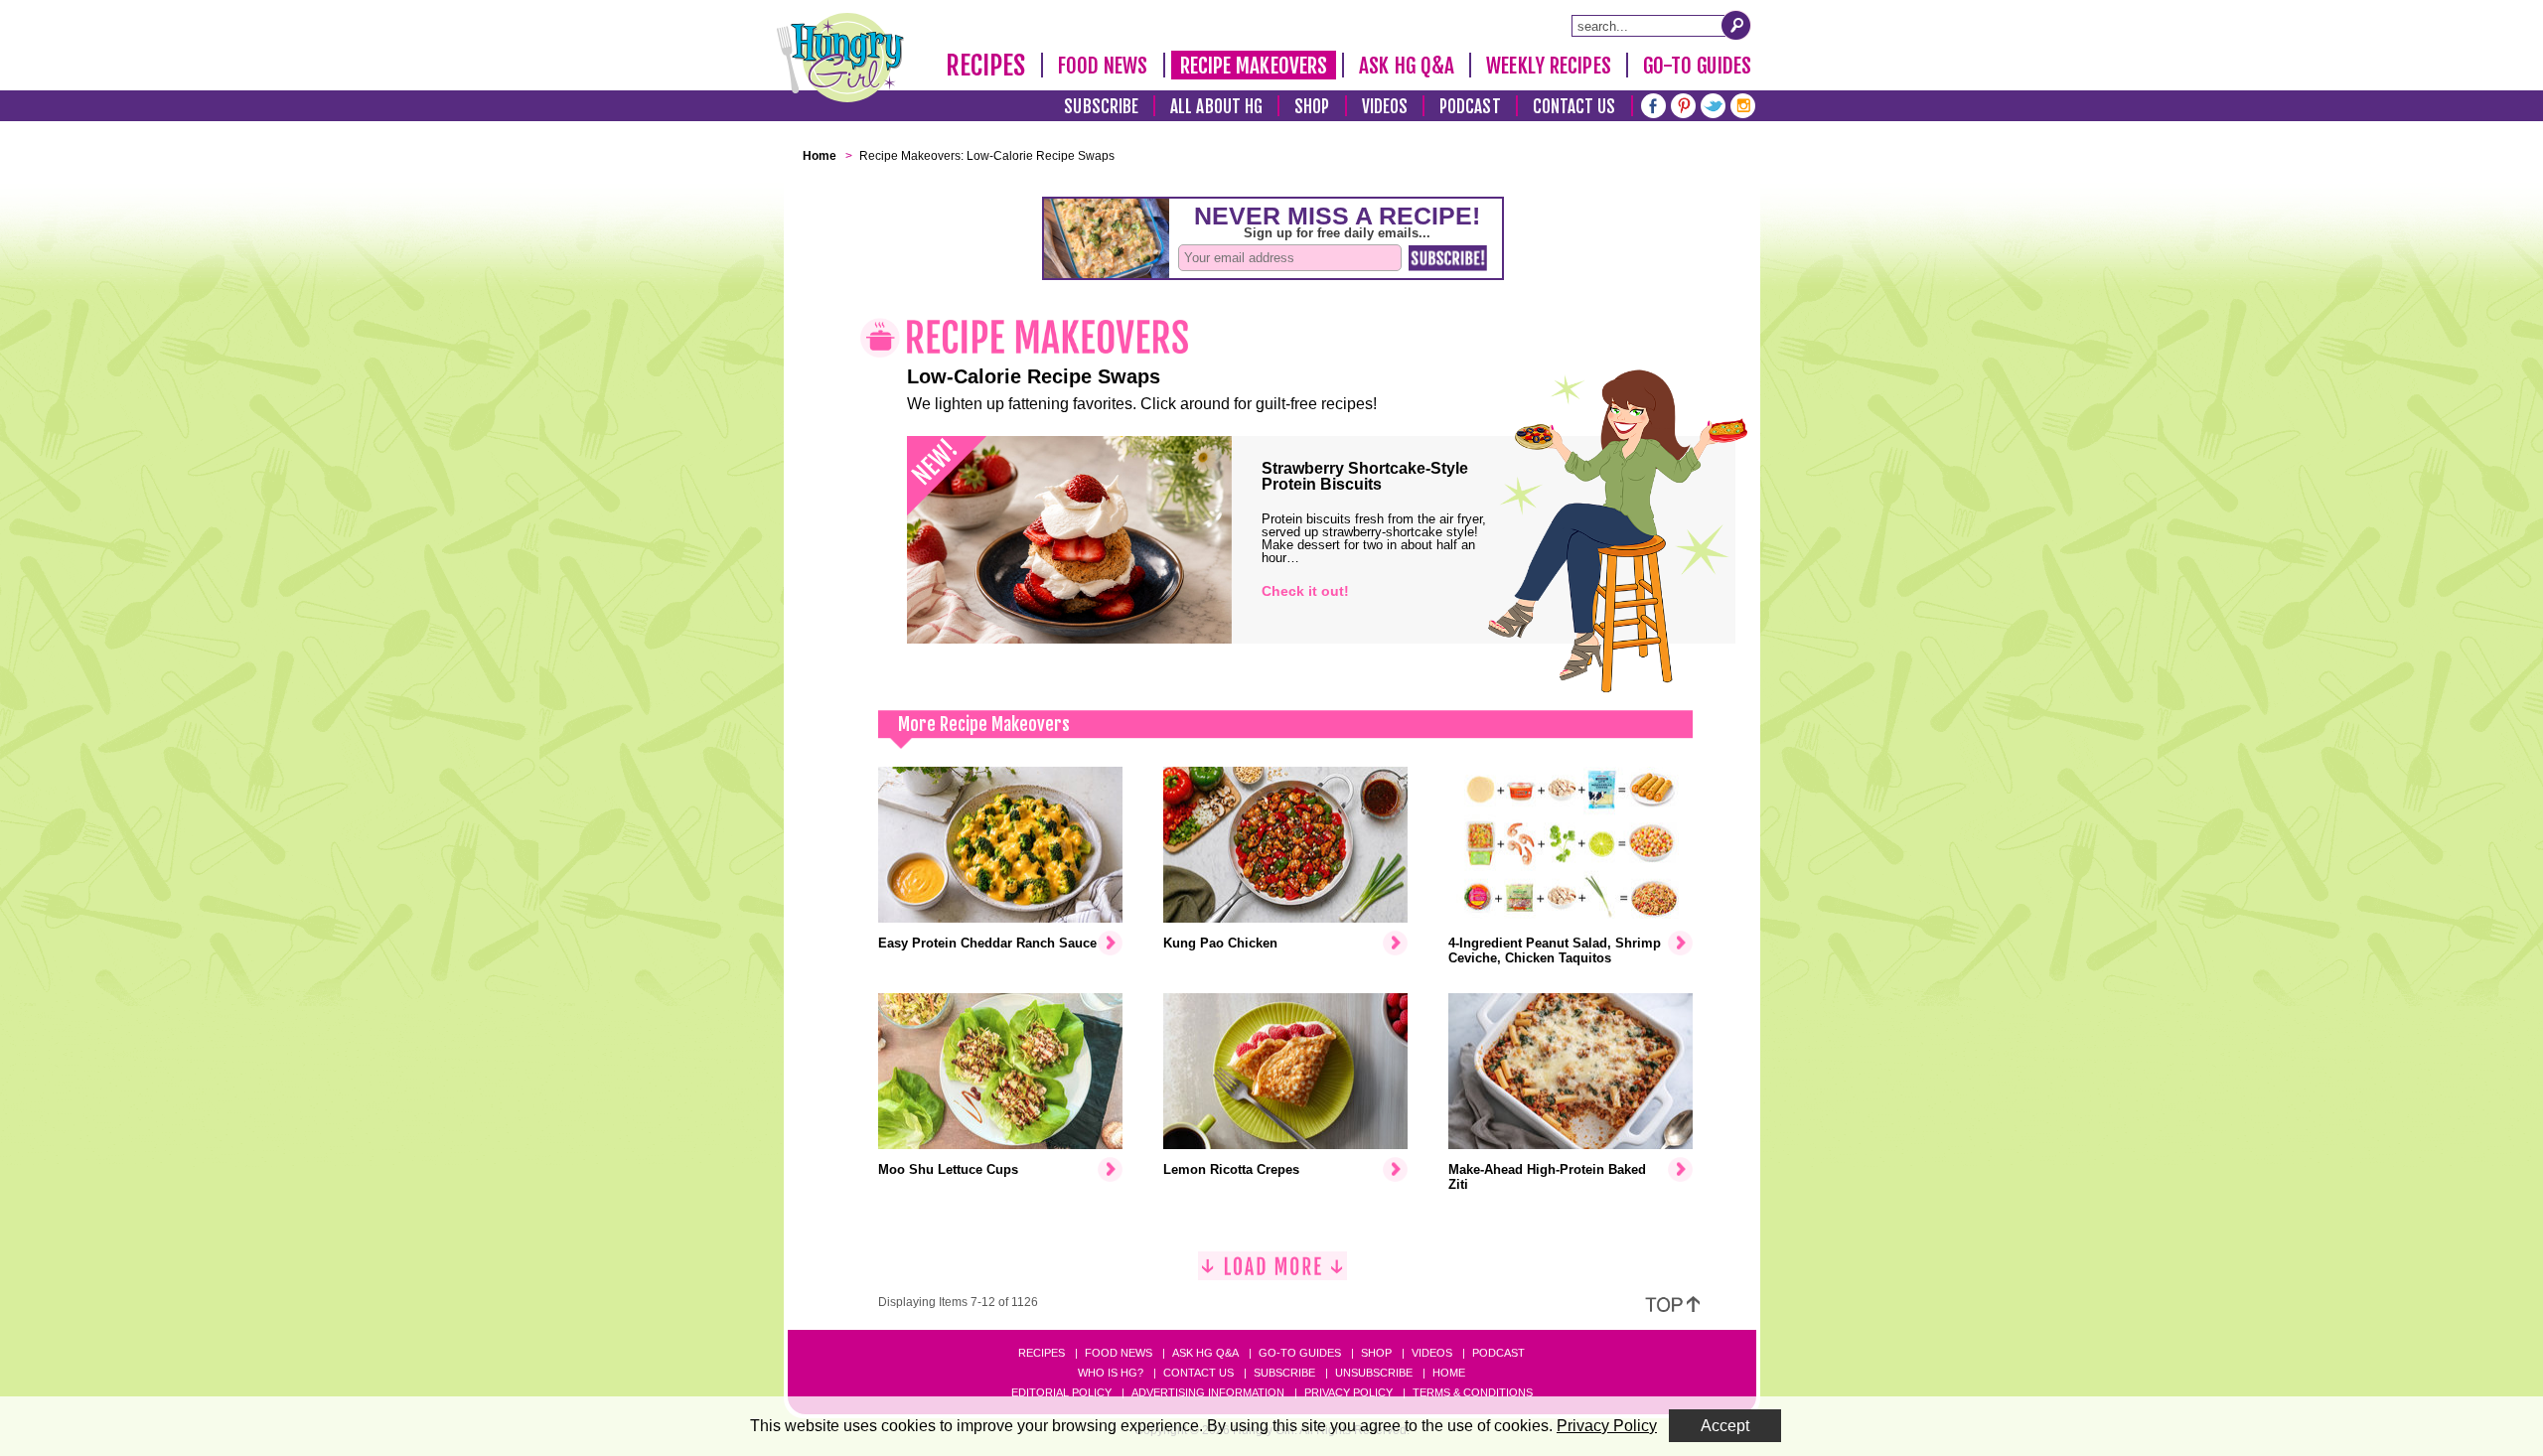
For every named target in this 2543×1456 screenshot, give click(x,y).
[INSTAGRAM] (1743, 104)
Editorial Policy (1061, 1392)
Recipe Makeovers (1254, 66)
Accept (1725, 1426)
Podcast (1470, 107)
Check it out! (1305, 591)
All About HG (1216, 107)
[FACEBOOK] (1653, 104)
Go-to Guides (1300, 1353)
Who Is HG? (1111, 1373)
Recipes (986, 66)
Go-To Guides (1697, 66)
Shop (1312, 107)
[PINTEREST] (1683, 104)
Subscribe (1101, 107)
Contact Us (1574, 107)
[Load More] (1272, 1274)
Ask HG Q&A (1407, 66)
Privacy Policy (1348, 1392)
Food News (1103, 66)
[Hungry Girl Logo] (840, 58)
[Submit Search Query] (1736, 25)
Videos (1385, 107)
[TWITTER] (1713, 104)
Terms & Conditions (1473, 1392)
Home (1449, 1373)
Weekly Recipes (1548, 66)
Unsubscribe (1374, 1373)
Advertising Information (1208, 1392)
